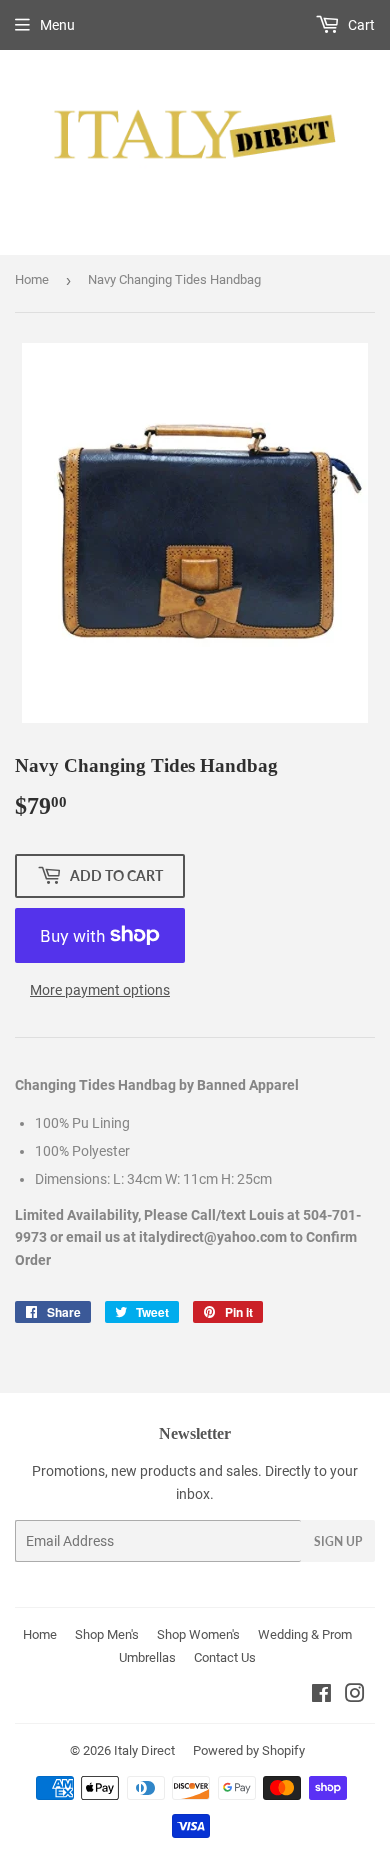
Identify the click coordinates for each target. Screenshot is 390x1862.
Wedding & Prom (305, 1634)
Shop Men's (107, 1634)
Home (32, 279)
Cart (360, 25)
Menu (57, 25)
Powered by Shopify (249, 1750)
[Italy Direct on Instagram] (355, 1696)
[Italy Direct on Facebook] (321, 1696)
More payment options (100, 990)
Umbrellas (147, 1657)
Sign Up (338, 1541)
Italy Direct (144, 1750)
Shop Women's (198, 1634)
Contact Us (225, 1657)
